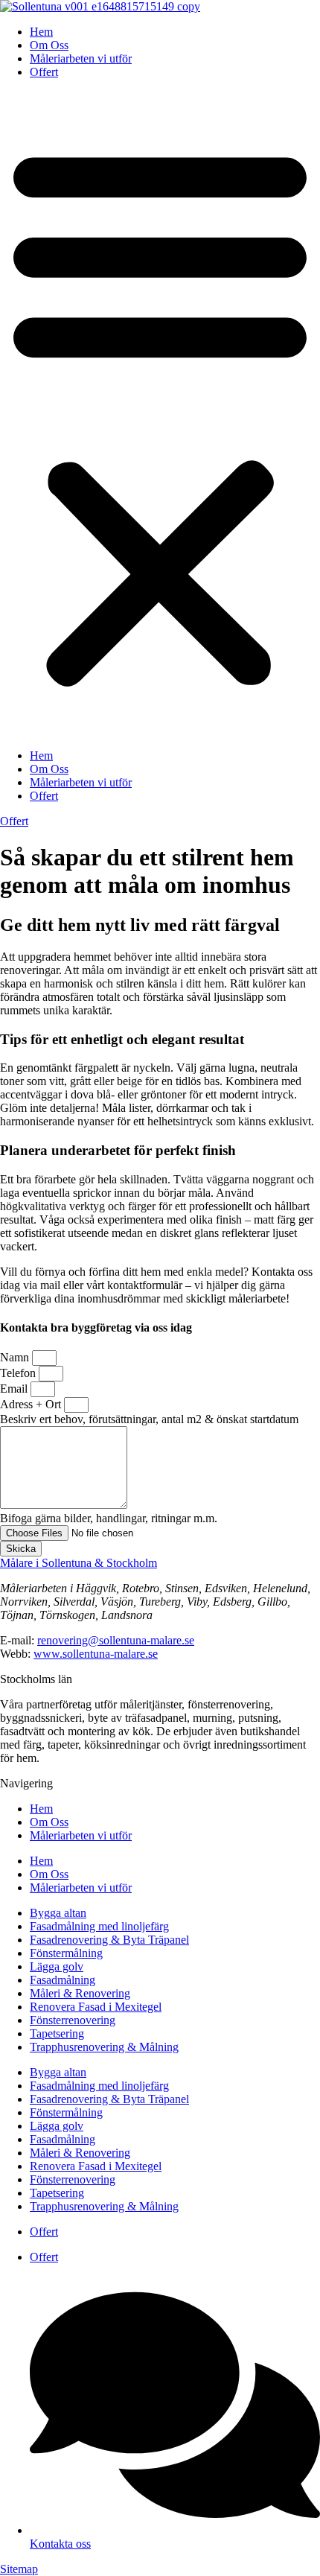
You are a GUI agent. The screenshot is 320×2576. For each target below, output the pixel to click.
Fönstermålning (66, 1953)
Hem (41, 32)
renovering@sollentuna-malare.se (116, 1640)
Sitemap (19, 2569)
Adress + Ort (32, 1404)
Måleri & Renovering (80, 1993)
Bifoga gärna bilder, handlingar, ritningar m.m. (109, 1518)
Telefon (19, 1373)
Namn (16, 1357)
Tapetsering (57, 2033)
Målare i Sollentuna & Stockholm (79, 1563)
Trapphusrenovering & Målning (104, 2047)
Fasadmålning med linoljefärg (99, 1926)
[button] (160, 414)
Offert (44, 72)
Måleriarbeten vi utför (81, 58)
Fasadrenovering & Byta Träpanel (109, 1940)
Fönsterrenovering (73, 2020)
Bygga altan (58, 1913)
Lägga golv (57, 1966)
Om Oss (49, 45)
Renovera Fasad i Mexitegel (96, 2007)
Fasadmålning (63, 1980)
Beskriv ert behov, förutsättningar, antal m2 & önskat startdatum (149, 1419)
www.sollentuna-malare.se (96, 1654)
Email (15, 1389)
